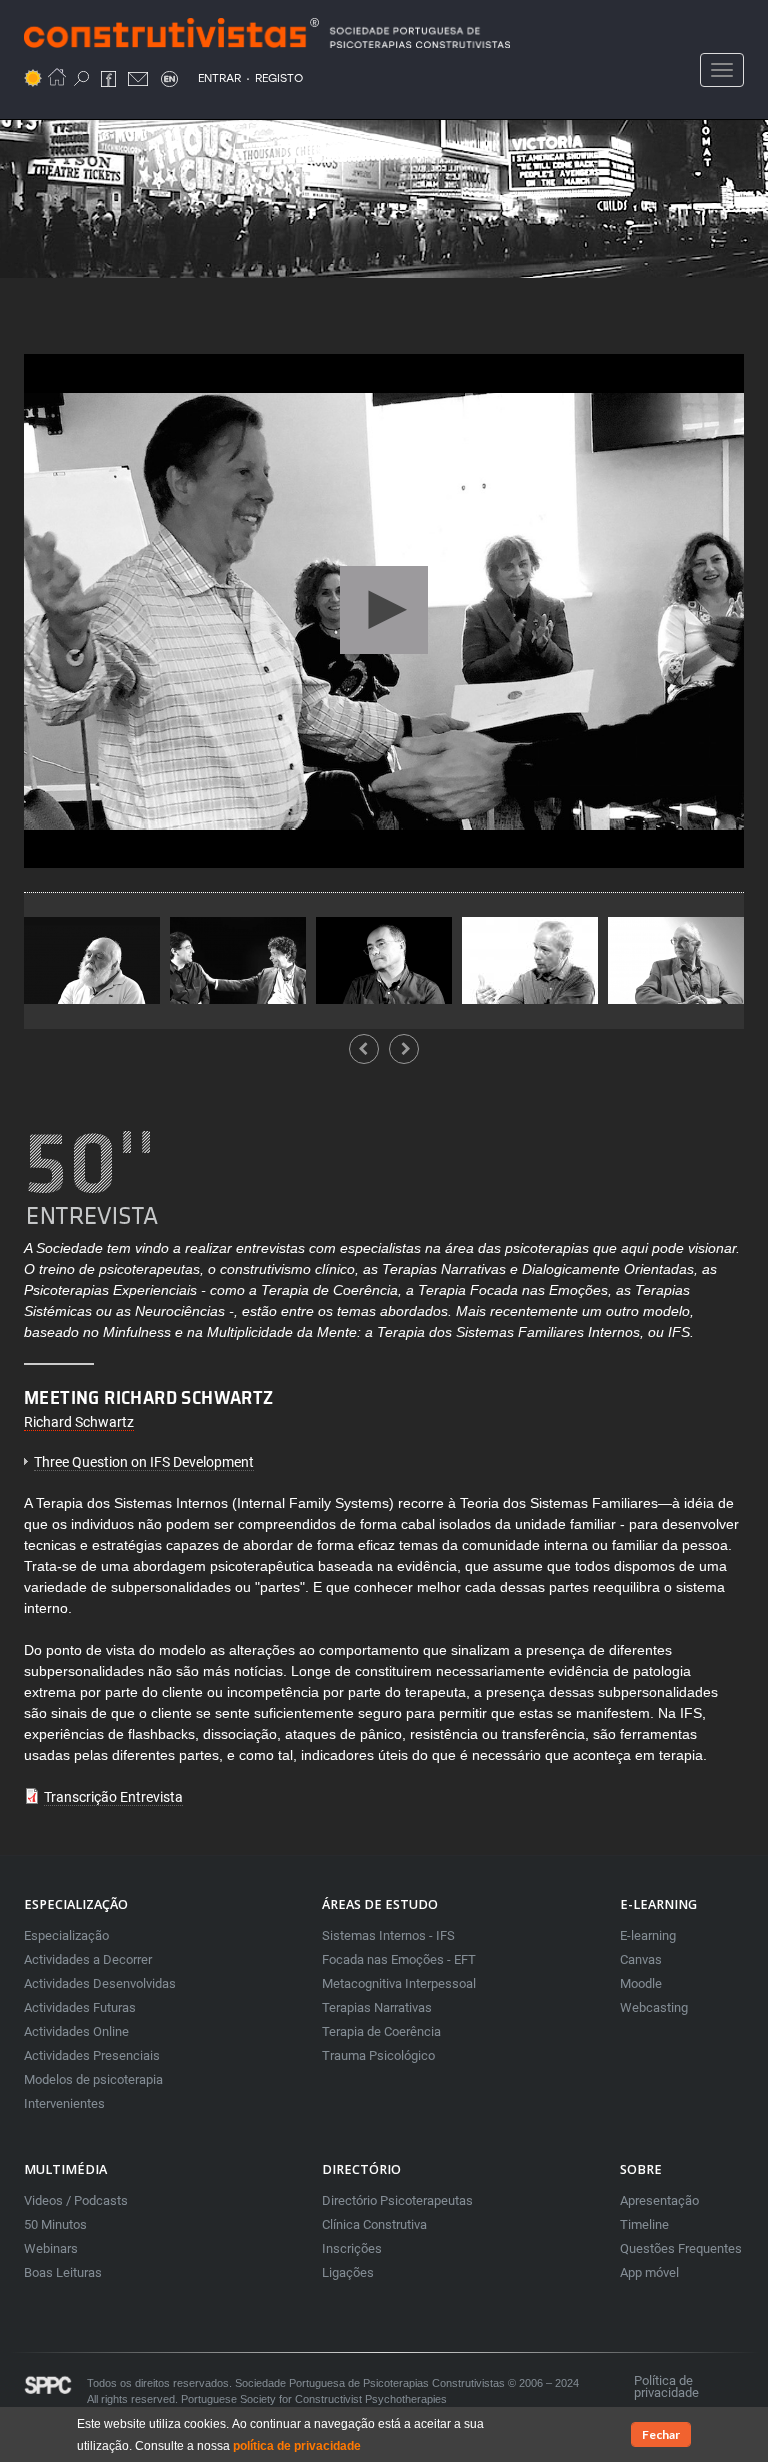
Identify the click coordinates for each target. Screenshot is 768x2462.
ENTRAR (219, 78)
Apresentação (659, 2200)
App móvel (649, 2272)
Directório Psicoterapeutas (397, 2200)
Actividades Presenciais (92, 2055)
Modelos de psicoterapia (93, 2079)
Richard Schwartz (79, 1422)
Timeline (644, 2224)
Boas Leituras (63, 2272)
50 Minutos (55, 2224)
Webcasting (654, 2007)
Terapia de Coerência (381, 2031)
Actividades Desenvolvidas (100, 1983)
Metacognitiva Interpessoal (399, 1983)
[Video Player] (384, 611)
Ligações (348, 2272)
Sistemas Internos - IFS (388, 1935)
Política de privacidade (666, 2386)
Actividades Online (76, 2031)
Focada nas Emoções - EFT (399, 1959)
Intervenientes (64, 2103)
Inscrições (352, 2248)
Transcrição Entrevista (113, 1797)
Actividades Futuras (80, 2007)
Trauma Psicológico (378, 2055)
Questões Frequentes (681, 2248)
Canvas (641, 1959)
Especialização (66, 1935)
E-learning (648, 1935)
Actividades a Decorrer (88, 1959)
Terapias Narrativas (377, 2007)
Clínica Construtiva (374, 2224)
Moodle (641, 1983)
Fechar (661, 2434)
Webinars (51, 2248)
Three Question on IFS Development (144, 1462)
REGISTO (279, 78)
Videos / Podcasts (76, 2200)
